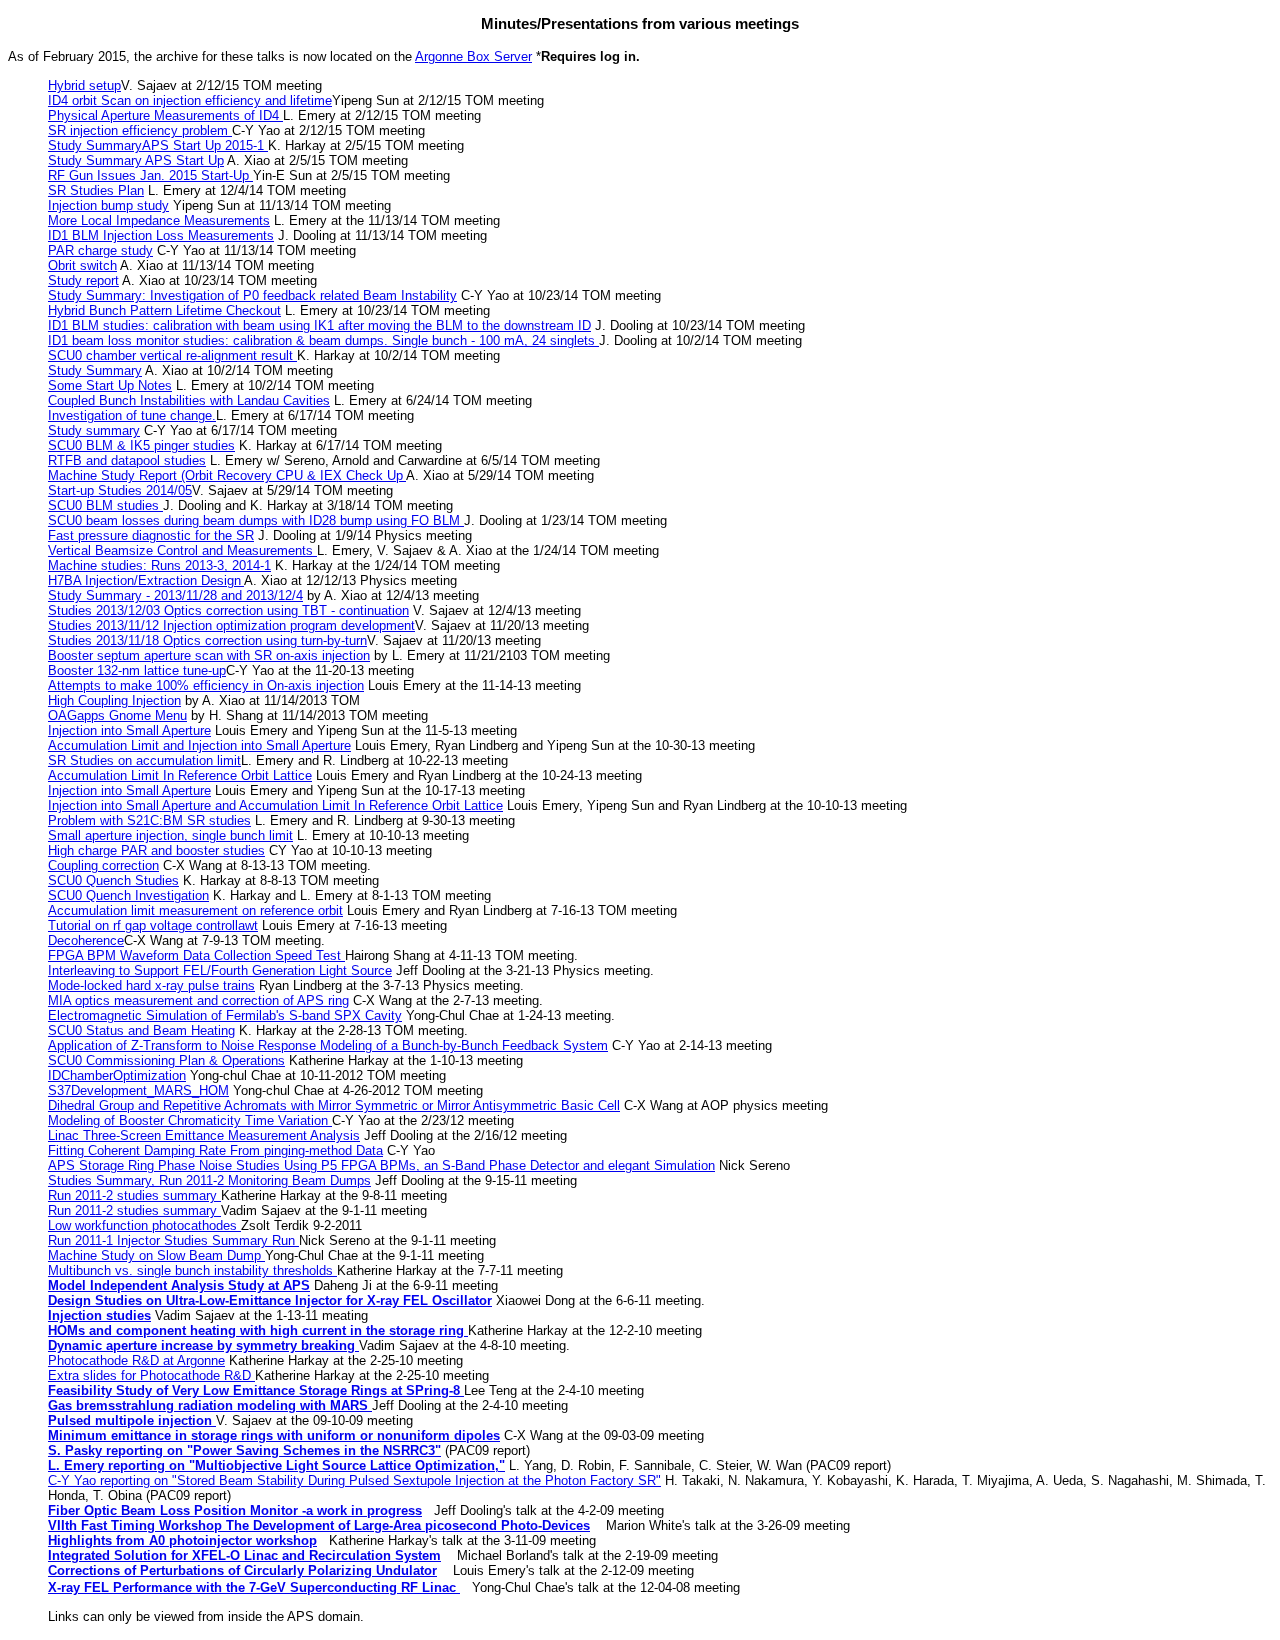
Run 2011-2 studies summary (134, 1195)
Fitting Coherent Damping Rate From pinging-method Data (215, 1150)
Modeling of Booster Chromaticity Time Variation (190, 1120)
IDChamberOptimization (117, 1075)
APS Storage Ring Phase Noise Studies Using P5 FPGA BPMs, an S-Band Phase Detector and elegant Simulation (381, 1165)
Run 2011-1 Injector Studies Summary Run (173, 1240)
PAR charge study (100, 250)
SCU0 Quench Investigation (128, 895)
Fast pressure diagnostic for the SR (151, 535)
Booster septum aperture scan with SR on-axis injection (209, 655)
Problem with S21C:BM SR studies (149, 820)
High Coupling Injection (114, 700)
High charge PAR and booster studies (156, 850)
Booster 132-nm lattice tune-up (137, 670)
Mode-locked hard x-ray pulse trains (151, 985)
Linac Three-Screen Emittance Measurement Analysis (204, 1135)
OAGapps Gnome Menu (117, 715)
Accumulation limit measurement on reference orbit (195, 910)
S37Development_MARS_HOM (138, 1090)
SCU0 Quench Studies (113, 880)
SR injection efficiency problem (140, 130)
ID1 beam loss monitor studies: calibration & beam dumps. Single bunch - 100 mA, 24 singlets (323, 340)
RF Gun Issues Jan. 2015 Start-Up (150, 175)
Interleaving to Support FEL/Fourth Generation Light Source (220, 970)
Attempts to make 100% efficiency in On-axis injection (206, 685)
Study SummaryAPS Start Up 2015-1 (158, 145)
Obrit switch (82, 265)
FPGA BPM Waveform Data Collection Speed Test (196, 955)
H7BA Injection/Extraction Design (146, 580)
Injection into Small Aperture (129, 730)
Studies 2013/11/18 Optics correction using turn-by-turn (207, 640)
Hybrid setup (84, 85)
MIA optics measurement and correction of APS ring (198, 1000)
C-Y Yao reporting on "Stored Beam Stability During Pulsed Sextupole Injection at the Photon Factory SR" (354, 1480)
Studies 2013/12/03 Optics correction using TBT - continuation (228, 610)
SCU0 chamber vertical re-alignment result (172, 355)
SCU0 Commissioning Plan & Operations (166, 1060)
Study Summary (95, 370)
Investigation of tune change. (132, 415)
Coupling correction (103, 865)
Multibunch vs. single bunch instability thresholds (192, 1270)
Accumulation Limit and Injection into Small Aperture (199, 745)
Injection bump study (108, 205)
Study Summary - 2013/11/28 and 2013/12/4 (175, 595)
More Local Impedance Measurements (159, 220)
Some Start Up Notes (110, 385)
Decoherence (86, 940)
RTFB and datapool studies (127, 460)
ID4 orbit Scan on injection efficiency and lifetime (190, 100)
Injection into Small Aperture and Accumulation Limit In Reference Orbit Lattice (275, 805)
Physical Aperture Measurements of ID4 (165, 115)
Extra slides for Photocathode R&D (151, 1375)
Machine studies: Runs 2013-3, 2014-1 (159, 565)
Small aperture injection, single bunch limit (170, 835)
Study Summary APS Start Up (136, 160)
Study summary (94, 430)
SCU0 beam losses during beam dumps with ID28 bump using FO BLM (256, 520)
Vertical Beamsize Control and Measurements (182, 550)
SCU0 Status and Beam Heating (141, 1030)
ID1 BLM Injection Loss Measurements (161, 235)
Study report (83, 280)
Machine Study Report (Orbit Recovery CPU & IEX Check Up (227, 475)
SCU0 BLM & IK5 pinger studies (141, 445)
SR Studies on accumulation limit (144, 760)
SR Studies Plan (96, 190)
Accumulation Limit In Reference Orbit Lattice (180, 775)
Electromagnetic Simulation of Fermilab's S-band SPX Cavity (225, 1015)
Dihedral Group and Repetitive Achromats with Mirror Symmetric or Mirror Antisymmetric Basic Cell (334, 1105)
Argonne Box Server (473, 56)
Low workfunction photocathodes (144, 1225)
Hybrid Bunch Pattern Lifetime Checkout (164, 310)
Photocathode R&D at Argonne (136, 1360)
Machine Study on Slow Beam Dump (156, 1255)
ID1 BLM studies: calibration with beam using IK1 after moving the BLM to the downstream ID (319, 325)
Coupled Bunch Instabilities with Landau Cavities (189, 400)
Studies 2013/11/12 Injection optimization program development (231, 625)
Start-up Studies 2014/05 (120, 490)
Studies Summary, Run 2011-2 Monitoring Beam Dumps (209, 1180)
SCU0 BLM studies (105, 505)
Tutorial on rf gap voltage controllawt (153, 925)
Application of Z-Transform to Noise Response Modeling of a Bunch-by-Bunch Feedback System (328, 1045)
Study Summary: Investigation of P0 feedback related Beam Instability (252, 295)
